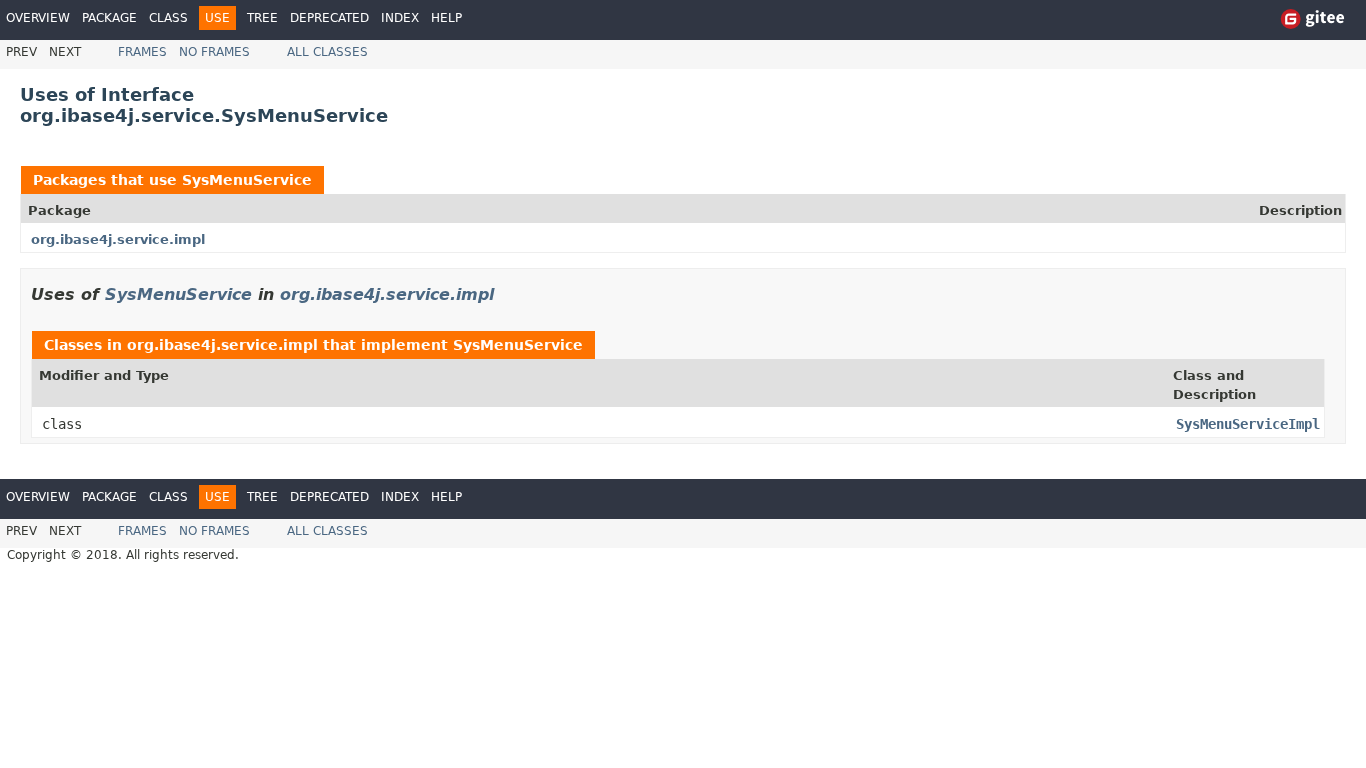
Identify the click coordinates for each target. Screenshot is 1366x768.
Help (446, 18)
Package (109, 18)
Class (168, 18)
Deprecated (329, 18)
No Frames (214, 52)
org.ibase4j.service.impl (118, 239)
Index (400, 18)
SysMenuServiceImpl (1248, 424)
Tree (262, 18)
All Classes (327, 52)
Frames (142, 52)
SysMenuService (247, 180)
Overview (38, 18)
